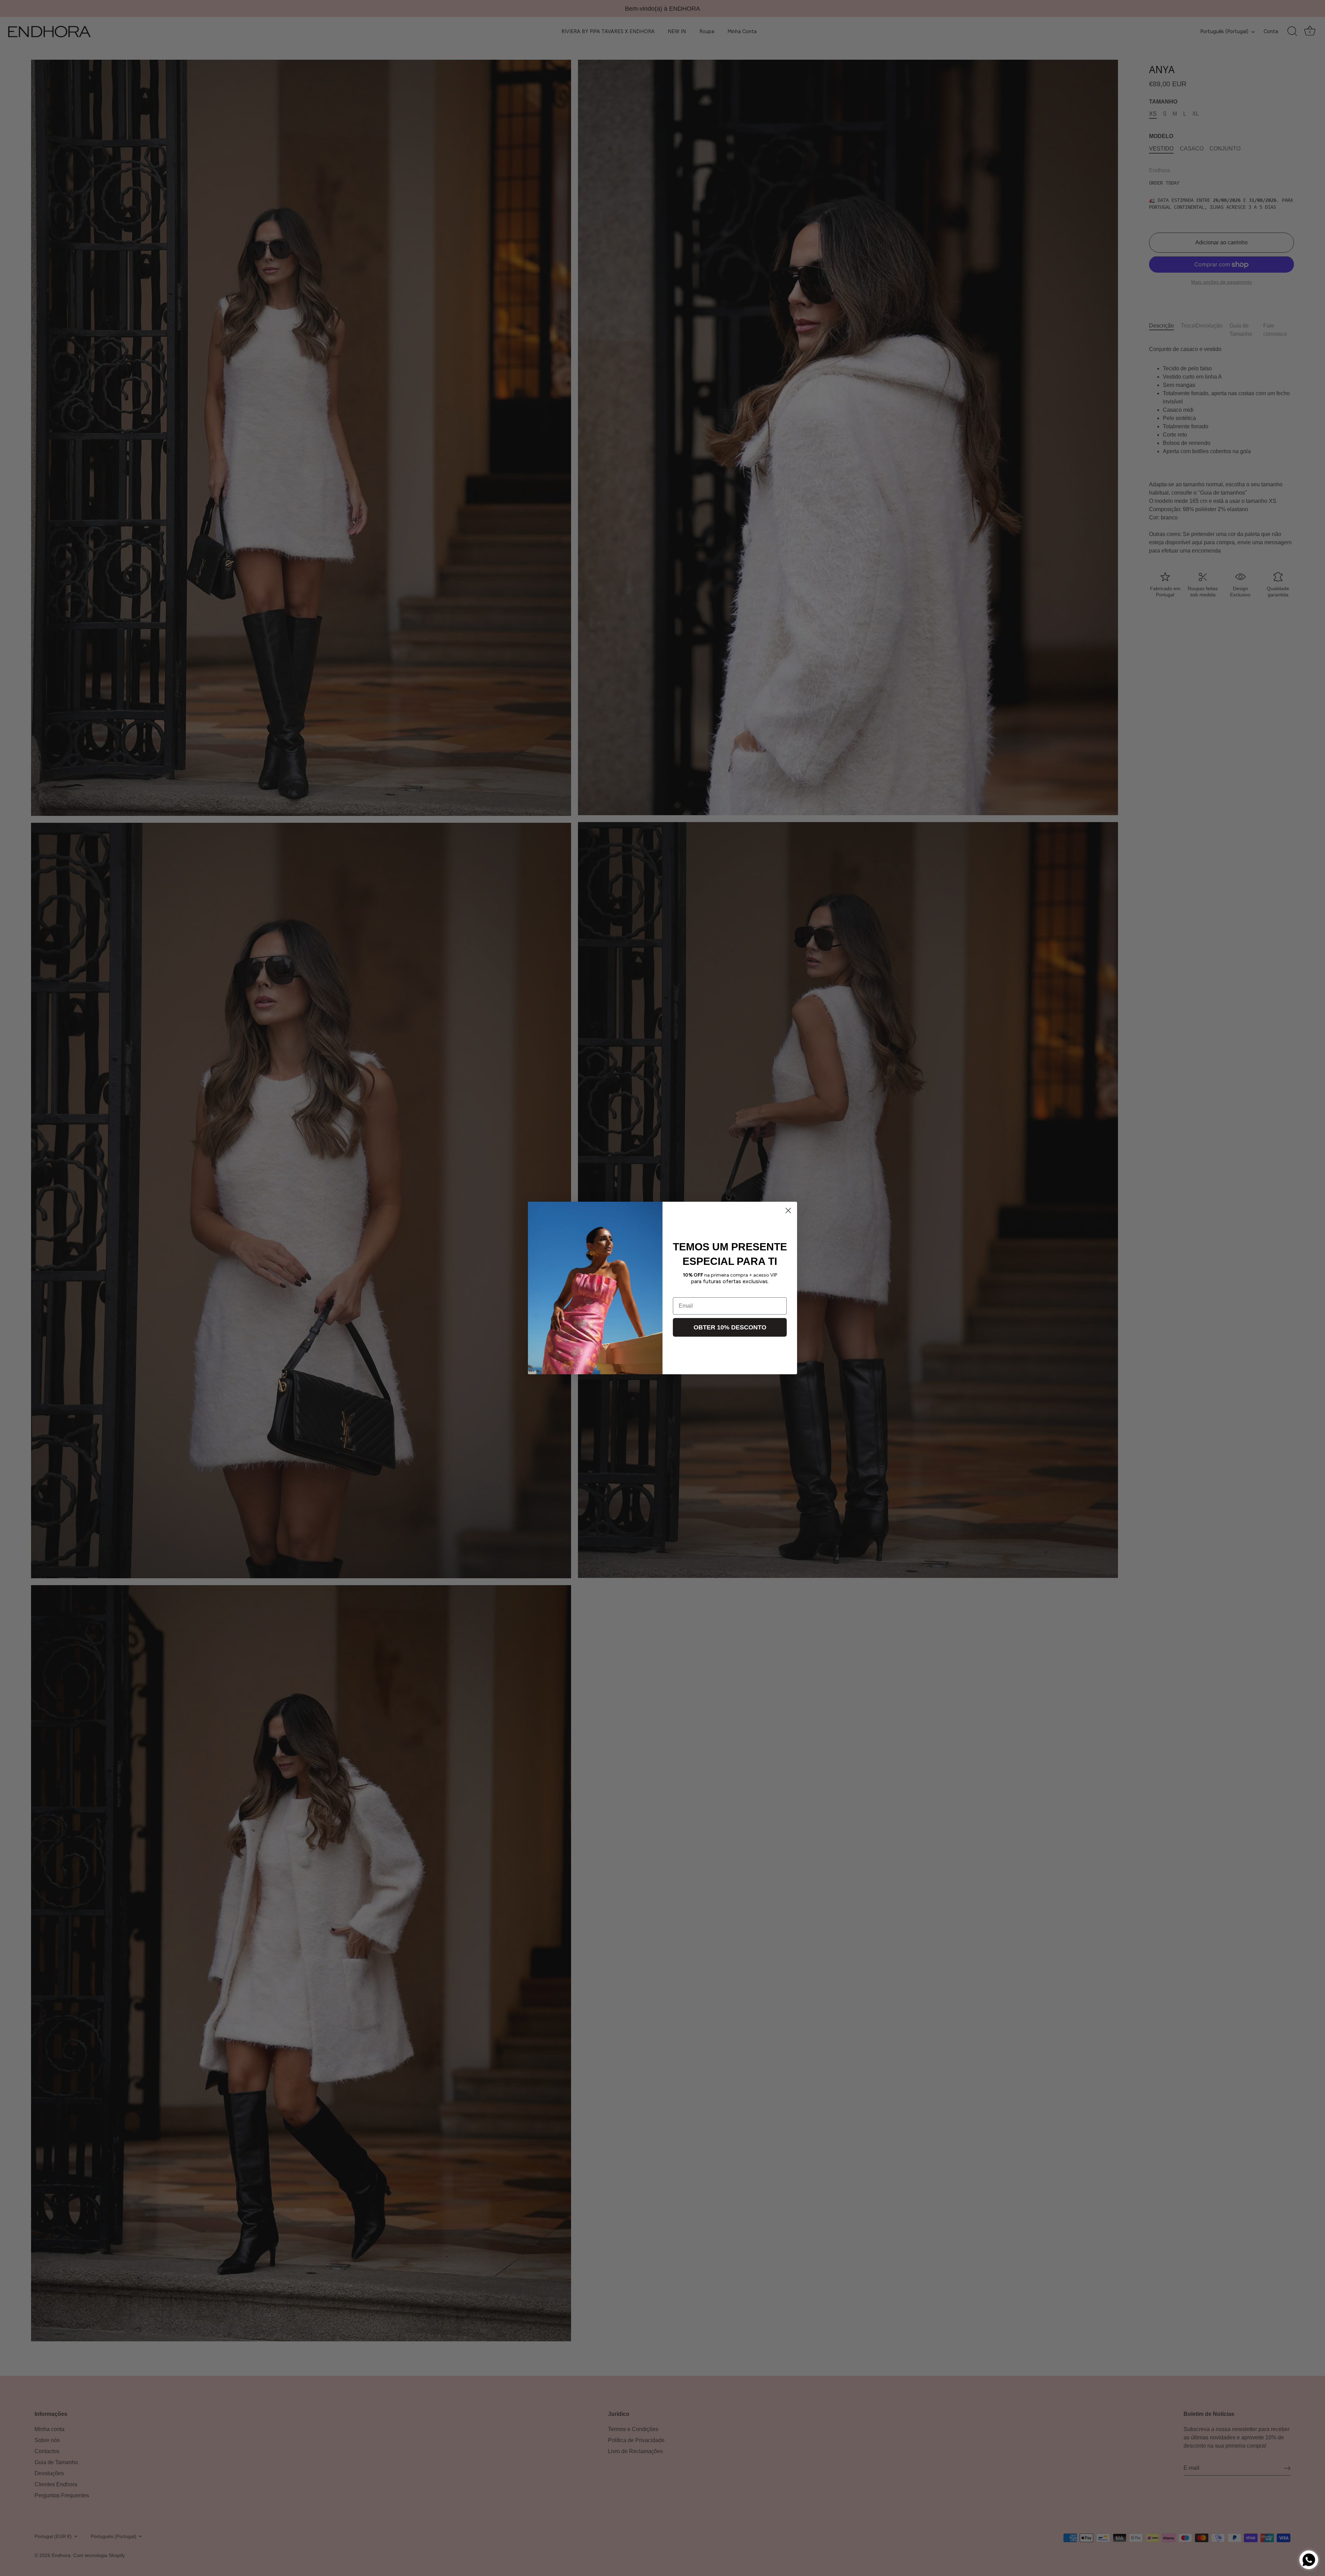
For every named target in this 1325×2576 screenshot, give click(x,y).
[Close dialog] (788, 1211)
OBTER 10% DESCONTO (730, 1327)
